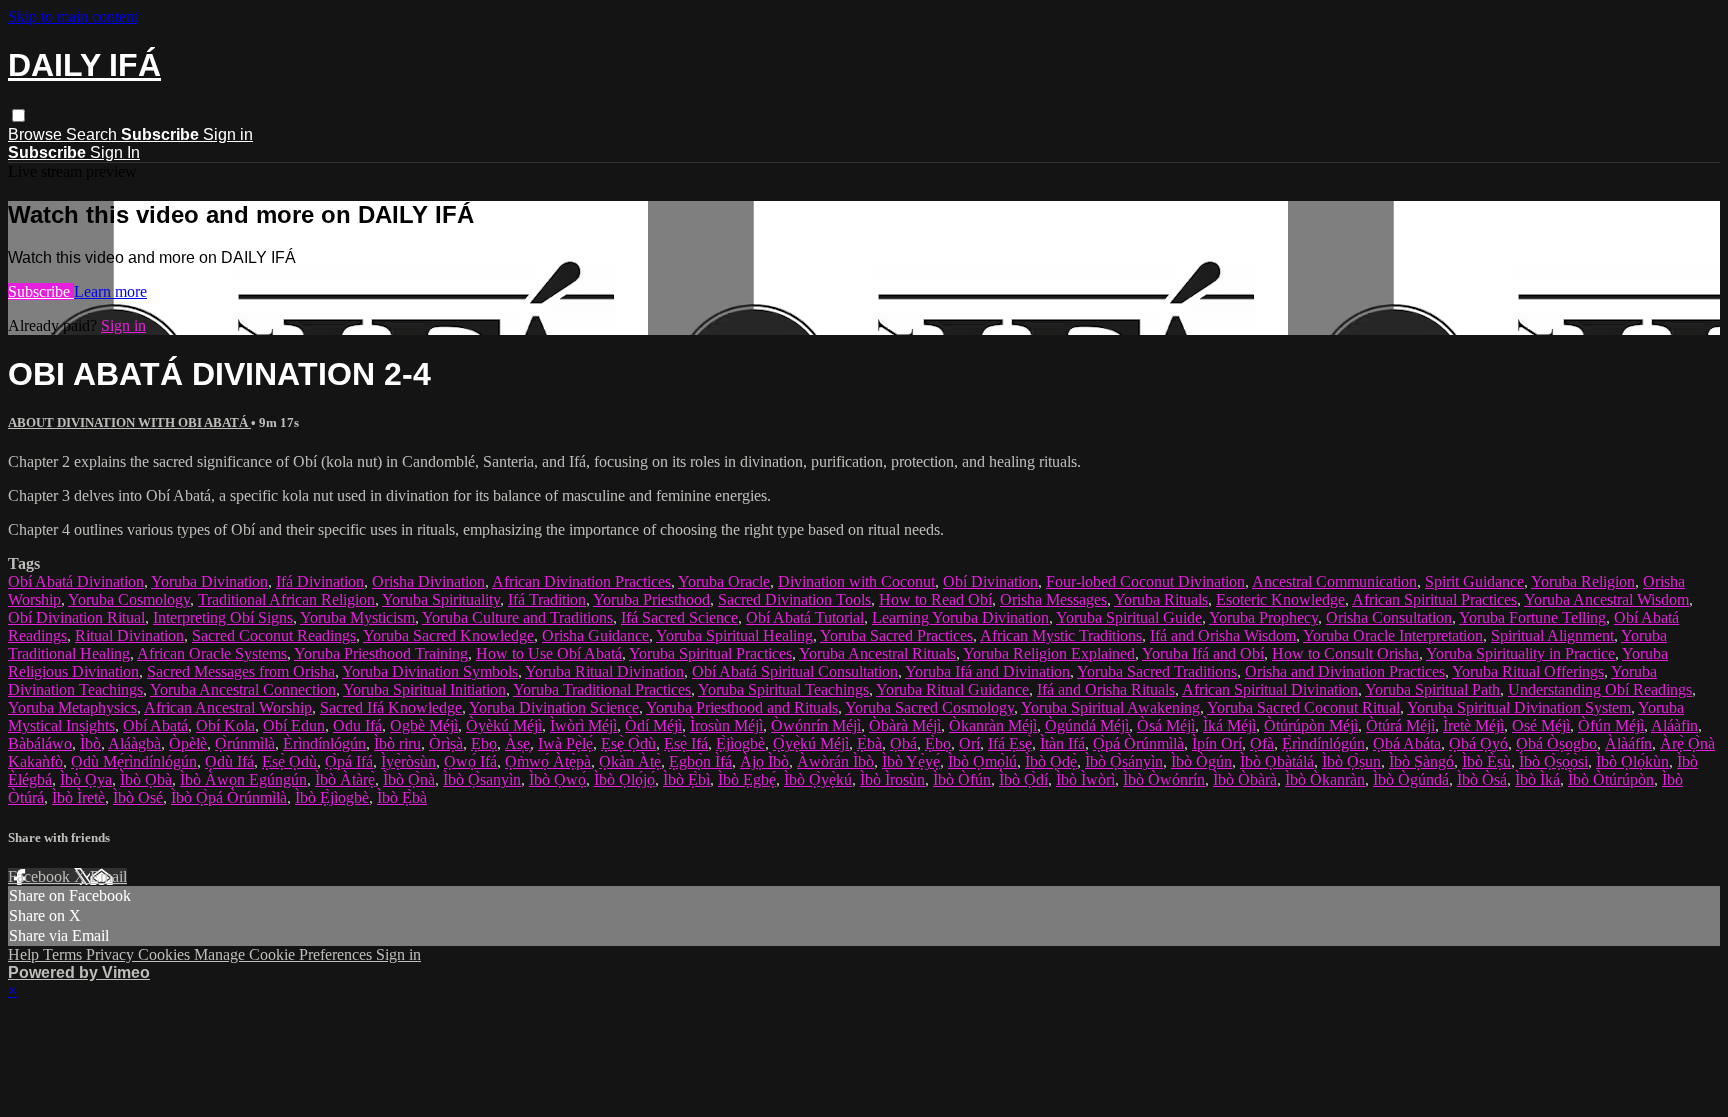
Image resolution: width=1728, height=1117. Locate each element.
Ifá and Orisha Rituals (1106, 689)
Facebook (41, 876)
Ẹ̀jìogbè (740, 743)
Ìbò (90, 743)
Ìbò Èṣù (1486, 761)
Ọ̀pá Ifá (349, 761)
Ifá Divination (320, 581)
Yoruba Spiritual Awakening (1110, 707)
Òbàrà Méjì (905, 725)
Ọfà (1262, 743)
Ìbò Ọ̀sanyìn (482, 779)
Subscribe (41, 291)
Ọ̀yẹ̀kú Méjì (811, 743)
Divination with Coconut (856, 581)
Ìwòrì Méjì (583, 725)
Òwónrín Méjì (816, 725)
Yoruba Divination (209, 581)
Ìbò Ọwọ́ (557, 779)
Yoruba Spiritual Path (1432, 689)
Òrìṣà (446, 743)
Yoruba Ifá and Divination (987, 671)
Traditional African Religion (286, 599)
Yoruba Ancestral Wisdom (1606, 599)
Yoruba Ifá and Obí (1203, 653)
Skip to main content (73, 16)
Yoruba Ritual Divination (604, 671)
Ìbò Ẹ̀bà (402, 797)
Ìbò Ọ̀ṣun (1351, 761)
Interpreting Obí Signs (223, 617)
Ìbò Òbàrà (1245, 779)
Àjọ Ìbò (764, 761)
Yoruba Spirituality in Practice (1520, 653)
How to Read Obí (935, 599)
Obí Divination (990, 581)
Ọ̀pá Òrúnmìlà (1138, 743)
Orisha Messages (1053, 599)
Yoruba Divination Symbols (430, 671)
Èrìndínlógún (324, 743)
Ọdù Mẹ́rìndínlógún (134, 761)
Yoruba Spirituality (441, 599)
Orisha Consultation (1389, 617)
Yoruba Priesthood (651, 599)
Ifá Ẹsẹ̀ (1010, 743)
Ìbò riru (397, 743)
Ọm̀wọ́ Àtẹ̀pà (548, 761)
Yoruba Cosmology (129, 599)
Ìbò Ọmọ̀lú (982, 761)
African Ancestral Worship (228, 707)
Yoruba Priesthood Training (381, 653)
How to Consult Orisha (1345, 653)
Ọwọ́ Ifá (470, 761)
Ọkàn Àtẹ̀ (630, 761)
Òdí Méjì (653, 725)
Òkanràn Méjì (993, 725)
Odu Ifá (357, 725)
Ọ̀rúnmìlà (245, 743)
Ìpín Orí (1217, 743)
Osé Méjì (1541, 725)
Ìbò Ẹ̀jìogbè (332, 797)
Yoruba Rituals (1161, 599)
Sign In (115, 152)
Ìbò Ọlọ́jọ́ (624, 779)
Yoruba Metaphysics (72, 707)
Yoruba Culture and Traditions (517, 617)
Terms (64, 954)
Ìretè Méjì (1473, 725)
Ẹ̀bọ (938, 743)
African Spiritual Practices (1434, 599)
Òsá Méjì (1166, 725)
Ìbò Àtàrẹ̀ (345, 779)
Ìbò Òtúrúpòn (1611, 779)
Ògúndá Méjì (1087, 725)
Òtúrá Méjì (1400, 725)
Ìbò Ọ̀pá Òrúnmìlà (229, 797)
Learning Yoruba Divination (960, 617)
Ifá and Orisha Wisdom (1223, 635)
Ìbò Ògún (1201, 761)
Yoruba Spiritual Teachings (783, 689)
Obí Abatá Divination (76, 581)
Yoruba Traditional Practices (602, 689)
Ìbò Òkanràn (1325, 779)
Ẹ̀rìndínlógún (1323, 743)
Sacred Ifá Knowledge (391, 707)
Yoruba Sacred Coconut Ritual (1303, 707)
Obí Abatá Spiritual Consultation (795, 671)
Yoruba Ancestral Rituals (877, 653)
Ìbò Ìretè (78, 797)
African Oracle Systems (212, 653)
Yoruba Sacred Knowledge (448, 635)
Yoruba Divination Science (554, 707)
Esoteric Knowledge (1280, 599)
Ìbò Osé (138, 797)
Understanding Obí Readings (1600, 689)
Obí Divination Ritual (76, 617)
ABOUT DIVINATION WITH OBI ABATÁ (129, 422)
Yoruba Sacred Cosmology (929, 707)
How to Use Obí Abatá (549, 653)
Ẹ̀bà (869, 743)
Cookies (166, 954)
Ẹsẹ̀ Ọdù (289, 761)
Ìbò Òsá (1482, 779)
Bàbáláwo (40, 743)
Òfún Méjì (1611, 725)
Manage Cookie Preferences (285, 954)
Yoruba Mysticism (357, 617)
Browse (37, 134)
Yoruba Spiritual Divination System (1519, 707)
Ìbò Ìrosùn (892, 779)
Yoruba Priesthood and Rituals (742, 707)
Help (25, 954)
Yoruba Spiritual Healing (734, 635)
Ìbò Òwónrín (1164, 779)
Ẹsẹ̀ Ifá (686, 743)
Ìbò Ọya (86, 779)
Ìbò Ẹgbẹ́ (747, 779)
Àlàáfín (1628, 743)
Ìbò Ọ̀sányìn (1124, 761)
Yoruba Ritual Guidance (952, 689)
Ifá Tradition (547, 599)
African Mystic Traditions (1061, 635)
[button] (18, 115)
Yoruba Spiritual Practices (710, 653)
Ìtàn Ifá (1062, 743)
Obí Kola (225, 725)
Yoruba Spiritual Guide (1129, 617)
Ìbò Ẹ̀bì (686, 779)
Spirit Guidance (1474, 581)
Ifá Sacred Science (679, 617)
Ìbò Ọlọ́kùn (1632, 761)
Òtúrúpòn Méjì (1311, 725)
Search (93, 134)
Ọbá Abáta (1407, 743)
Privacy (112, 954)
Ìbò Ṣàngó (1421, 761)
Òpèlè (188, 743)
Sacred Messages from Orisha (241, 671)
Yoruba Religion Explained (1049, 653)
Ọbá (903, 743)
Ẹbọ (484, 743)
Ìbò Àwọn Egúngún (243, 779)
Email (108, 876)
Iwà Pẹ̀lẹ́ (565, 743)
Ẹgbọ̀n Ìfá (700, 761)
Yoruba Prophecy (1263, 617)
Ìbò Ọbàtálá (1277, 761)
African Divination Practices (581, 581)
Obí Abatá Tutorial (805, 617)
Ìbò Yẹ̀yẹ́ (911, 761)
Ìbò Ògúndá (1411, 779)
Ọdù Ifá (229, 761)
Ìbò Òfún (962, 779)
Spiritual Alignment (1552, 635)
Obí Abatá (155, 725)
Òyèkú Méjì (504, 725)
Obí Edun (294, 725)
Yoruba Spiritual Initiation (424, 689)
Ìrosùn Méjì (726, 725)
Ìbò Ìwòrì (1085, 779)
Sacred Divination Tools (794, 599)
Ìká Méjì (1229, 725)
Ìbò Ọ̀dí (1023, 779)
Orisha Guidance (595, 635)
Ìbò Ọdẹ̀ (1051, 761)
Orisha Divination (428, 581)
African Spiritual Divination (1270, 689)
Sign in (228, 134)
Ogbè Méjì (424, 725)
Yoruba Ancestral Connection (243, 689)
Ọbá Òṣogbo (1556, 743)
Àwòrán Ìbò (835, 761)
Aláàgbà (134, 743)
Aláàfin (1674, 725)
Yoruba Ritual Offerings (1528, 671)
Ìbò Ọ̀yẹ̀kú (818, 779)
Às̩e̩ (517, 743)
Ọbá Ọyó (1478, 743)
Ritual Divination (129, 635)
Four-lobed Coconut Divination (1145, 581)
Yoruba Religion (1583, 581)
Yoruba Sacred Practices (896, 635)
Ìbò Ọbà (146, 779)
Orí (969, 743)
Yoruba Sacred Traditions (1157, 671)
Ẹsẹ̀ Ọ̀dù (628, 743)
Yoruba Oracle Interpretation (1393, 635)
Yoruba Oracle (724, 581)
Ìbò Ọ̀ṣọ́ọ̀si (1553, 761)
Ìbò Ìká (1537, 779)
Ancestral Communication (1334, 581)
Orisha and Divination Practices (1345, 671)
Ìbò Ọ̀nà (409, 779)
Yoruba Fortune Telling (1532, 617)
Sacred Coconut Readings (274, 635)
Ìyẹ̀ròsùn (408, 761)
